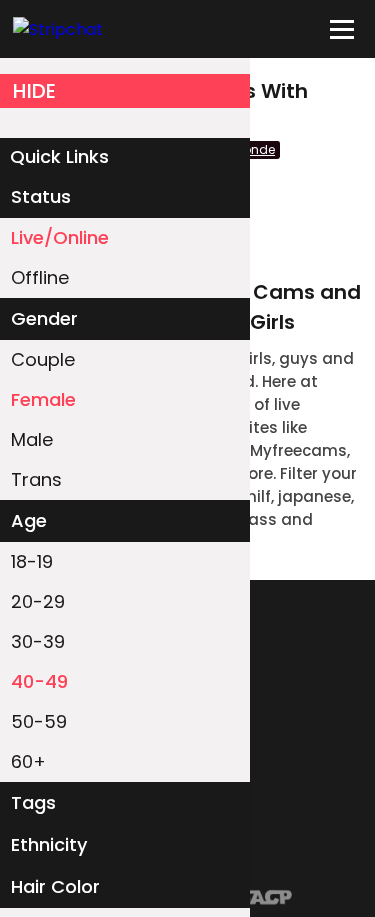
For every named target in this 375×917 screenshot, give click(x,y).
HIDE (34, 91)
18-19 (32, 561)
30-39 (38, 641)
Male (32, 439)
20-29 (38, 601)
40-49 (39, 681)
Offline (40, 277)
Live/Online (60, 237)
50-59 (39, 721)
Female (43, 399)
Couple (43, 359)
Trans (36, 479)
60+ (28, 761)
